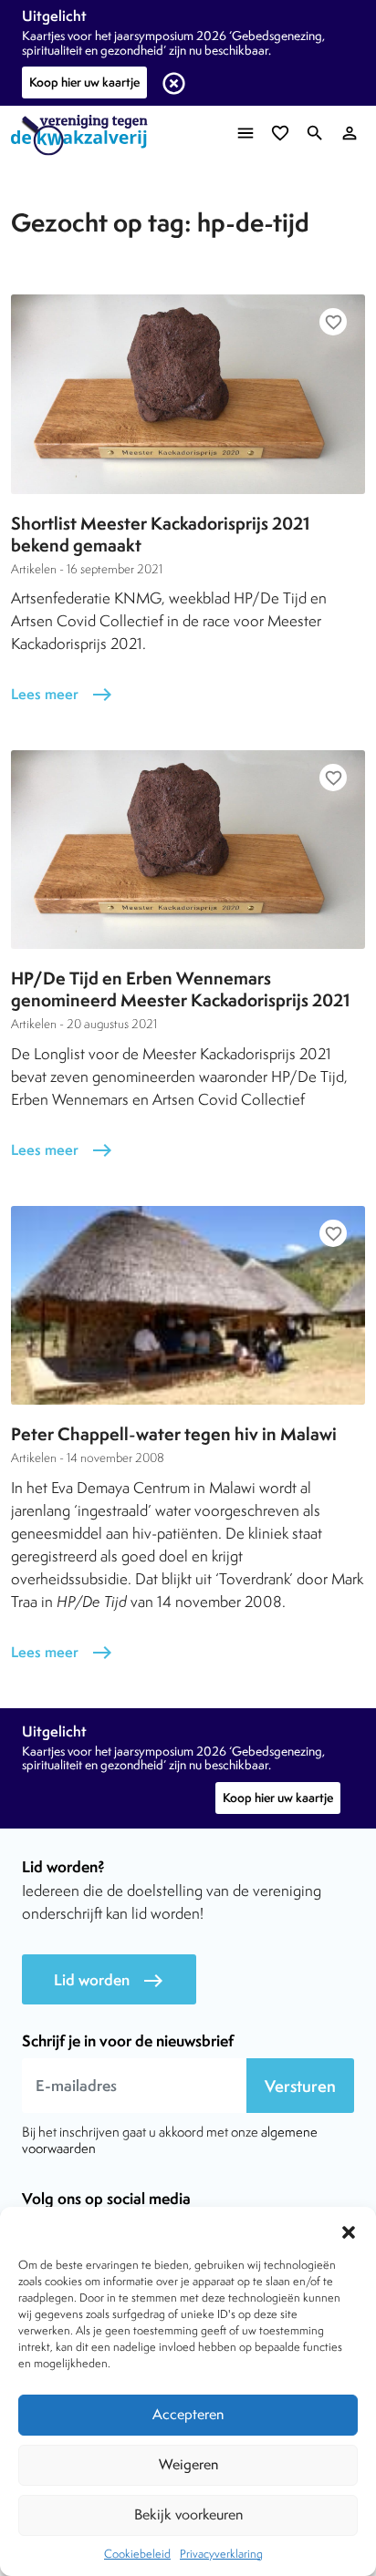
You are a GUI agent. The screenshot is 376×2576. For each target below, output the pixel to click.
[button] (349, 2230)
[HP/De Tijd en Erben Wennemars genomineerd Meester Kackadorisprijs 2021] (188, 850)
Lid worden (109, 1980)
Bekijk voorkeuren (188, 2514)
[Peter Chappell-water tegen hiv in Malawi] (188, 1305)
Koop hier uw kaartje (84, 82)
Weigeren (188, 2464)
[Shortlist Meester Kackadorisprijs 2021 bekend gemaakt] (188, 394)
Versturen (300, 2086)
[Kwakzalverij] (84, 135)
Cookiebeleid (137, 2554)
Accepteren (188, 2414)
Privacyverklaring (221, 2554)
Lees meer (62, 694)
